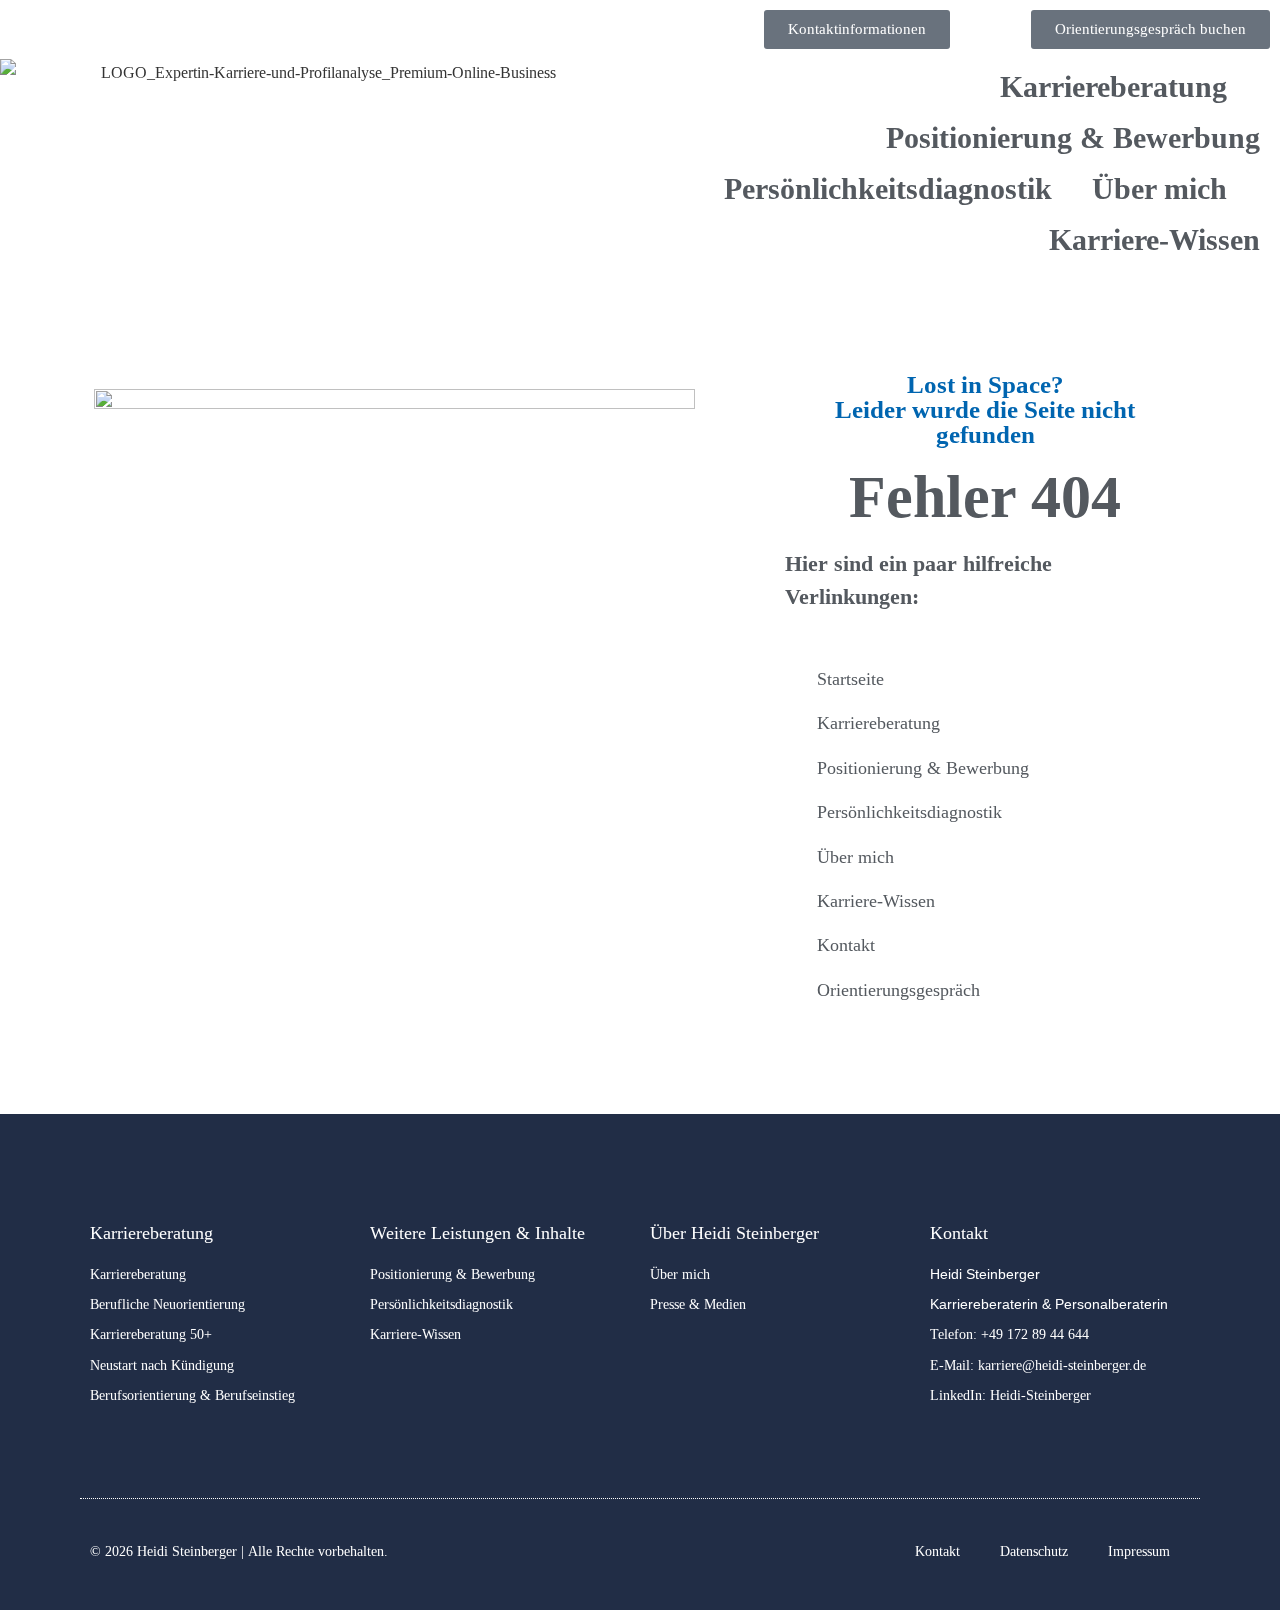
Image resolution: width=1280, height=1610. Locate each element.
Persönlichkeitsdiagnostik (888, 188)
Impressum (1139, 1551)
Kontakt (937, 1551)
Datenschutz (1034, 1551)
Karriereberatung (1113, 86)
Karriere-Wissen (1154, 239)
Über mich (1159, 188)
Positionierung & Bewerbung (1073, 137)
